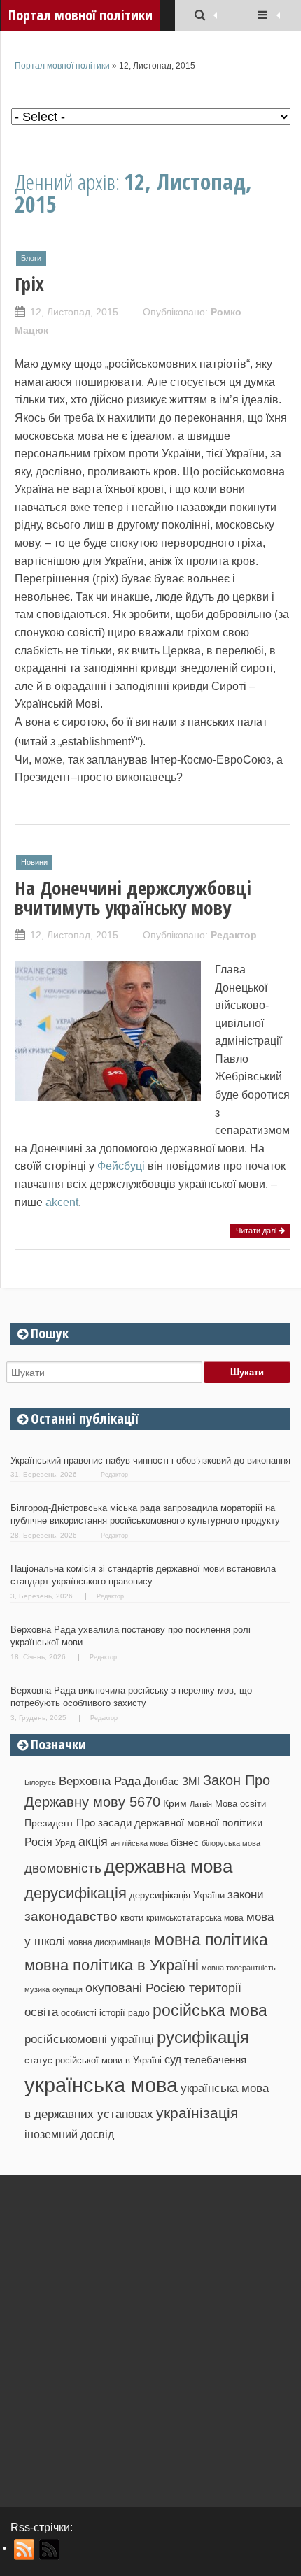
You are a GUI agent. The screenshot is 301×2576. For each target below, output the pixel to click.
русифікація (203, 2037)
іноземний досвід (69, 2134)
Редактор (234, 935)
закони (246, 1895)
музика (37, 1989)
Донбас (161, 1782)
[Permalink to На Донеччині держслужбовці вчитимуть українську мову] (108, 1093)
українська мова (101, 2085)
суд (173, 2060)
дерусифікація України (177, 1895)
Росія (38, 1842)
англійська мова (139, 1843)
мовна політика (211, 1940)
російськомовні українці (89, 2039)
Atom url (50, 2549)
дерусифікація (76, 1893)
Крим (175, 1803)
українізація (197, 2113)
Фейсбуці (121, 1166)
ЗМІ (191, 1782)
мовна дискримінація (110, 1942)
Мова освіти (240, 1804)
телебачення (215, 2060)
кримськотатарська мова (195, 1918)
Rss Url (25, 2549)
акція (93, 1842)
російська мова (210, 2010)
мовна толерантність (239, 1968)
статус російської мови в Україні (93, 2060)
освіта (41, 2012)
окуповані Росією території (163, 1988)
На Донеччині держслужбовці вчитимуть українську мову (133, 897)
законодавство (71, 1916)
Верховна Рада (100, 1781)
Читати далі (257, 1231)
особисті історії (93, 2013)
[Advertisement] (150, 2335)
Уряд (65, 1843)
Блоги (31, 258)
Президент (49, 1823)
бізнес (185, 1842)
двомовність (63, 1868)
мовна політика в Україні (112, 1965)
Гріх (29, 284)
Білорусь (40, 1782)
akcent (62, 1202)
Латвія (201, 1804)
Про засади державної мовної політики (169, 1823)
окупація (68, 1989)
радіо (139, 2013)
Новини (34, 862)
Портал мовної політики (62, 66)
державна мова (168, 1866)
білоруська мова (231, 1843)
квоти (132, 1918)
